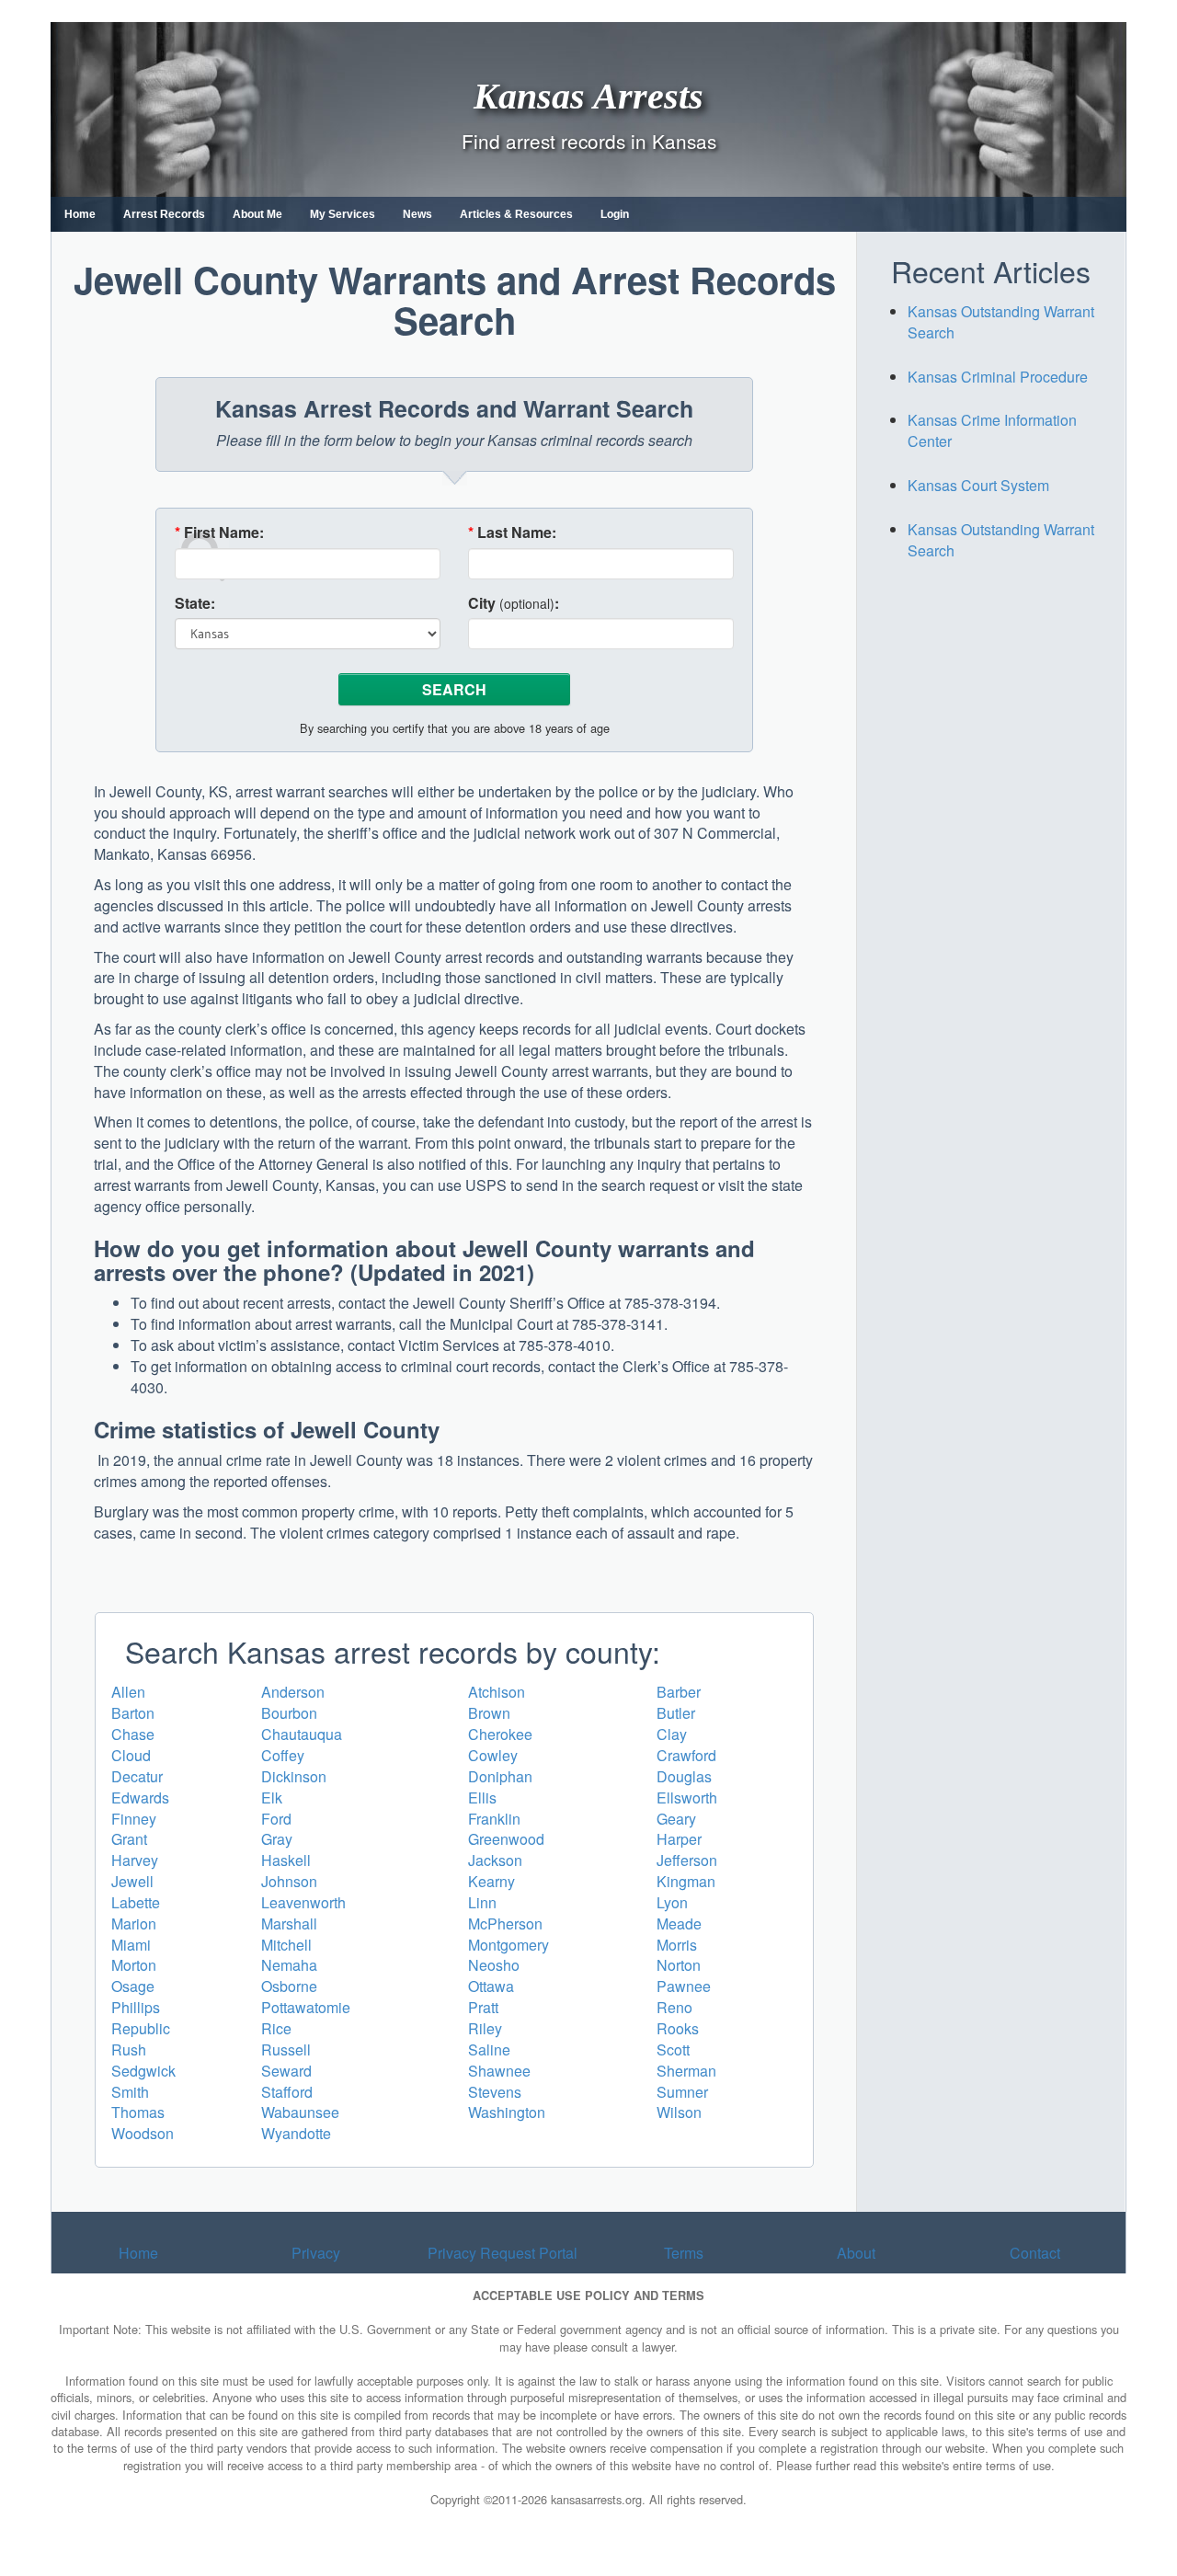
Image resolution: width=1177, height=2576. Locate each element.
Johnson (289, 1881)
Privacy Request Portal (503, 2253)
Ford (276, 1819)
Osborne (289, 1986)
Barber (679, 1692)
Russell (286, 2049)
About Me (257, 214)
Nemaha (289, 1965)
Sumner (682, 2092)
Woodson (143, 2133)
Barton (133, 1713)
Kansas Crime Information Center (992, 430)
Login (615, 214)
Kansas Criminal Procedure (998, 377)
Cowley (493, 1755)
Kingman (686, 1881)
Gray (277, 1839)
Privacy (316, 2253)
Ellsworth (687, 1797)
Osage (133, 1986)
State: (195, 603)
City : (514, 603)
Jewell (132, 1881)
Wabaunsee (300, 2112)
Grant (129, 1839)
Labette (136, 1902)
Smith (130, 2092)
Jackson (495, 1860)
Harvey (135, 1860)
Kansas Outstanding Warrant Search (1001, 322)
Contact (1035, 2253)
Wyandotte (296, 2133)
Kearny (491, 1881)
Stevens (495, 2092)
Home (80, 214)
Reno (674, 2007)
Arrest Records (164, 214)
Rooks (678, 2028)
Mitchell (286, 1945)
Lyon (672, 1902)
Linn (482, 1902)
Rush (129, 2049)
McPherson (505, 1923)
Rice (276, 2028)
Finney (134, 1819)
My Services (343, 214)
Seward (286, 2071)
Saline (489, 2049)
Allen (128, 1692)
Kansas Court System (978, 485)
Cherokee (500, 1734)
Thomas (138, 2112)
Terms (684, 2253)
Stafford (287, 2092)
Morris (677, 1945)
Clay (672, 1734)
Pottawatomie (306, 2007)
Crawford (686, 1755)
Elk (272, 1797)
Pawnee (684, 1986)
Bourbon (289, 1713)
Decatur (137, 1776)
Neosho (494, 1965)
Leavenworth (303, 1902)
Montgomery (509, 1945)
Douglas (684, 1776)
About (856, 2253)
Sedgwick (143, 2071)
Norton (679, 1965)
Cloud (131, 1755)
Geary (676, 1819)
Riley (485, 2028)
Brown (489, 1713)
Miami (131, 1945)
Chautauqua (302, 1734)
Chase (133, 1734)
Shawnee (499, 2071)
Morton (134, 1965)
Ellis (482, 1797)
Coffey (283, 1755)
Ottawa (491, 1986)
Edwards (140, 1797)
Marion (134, 1923)
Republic (141, 2028)
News (417, 214)
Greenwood (506, 1839)
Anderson (293, 1692)
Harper (679, 1839)
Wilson (679, 2112)
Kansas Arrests (588, 95)
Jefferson (687, 1860)
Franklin (494, 1819)
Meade (679, 1923)
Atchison (497, 1692)
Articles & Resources (516, 214)
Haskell (286, 1860)
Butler (676, 1713)
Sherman (686, 2071)
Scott (673, 2049)
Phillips (136, 2007)
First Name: (219, 532)
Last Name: (512, 532)
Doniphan (500, 1776)
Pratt (483, 2007)
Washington (507, 2112)
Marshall (289, 1923)
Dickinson (294, 1776)
